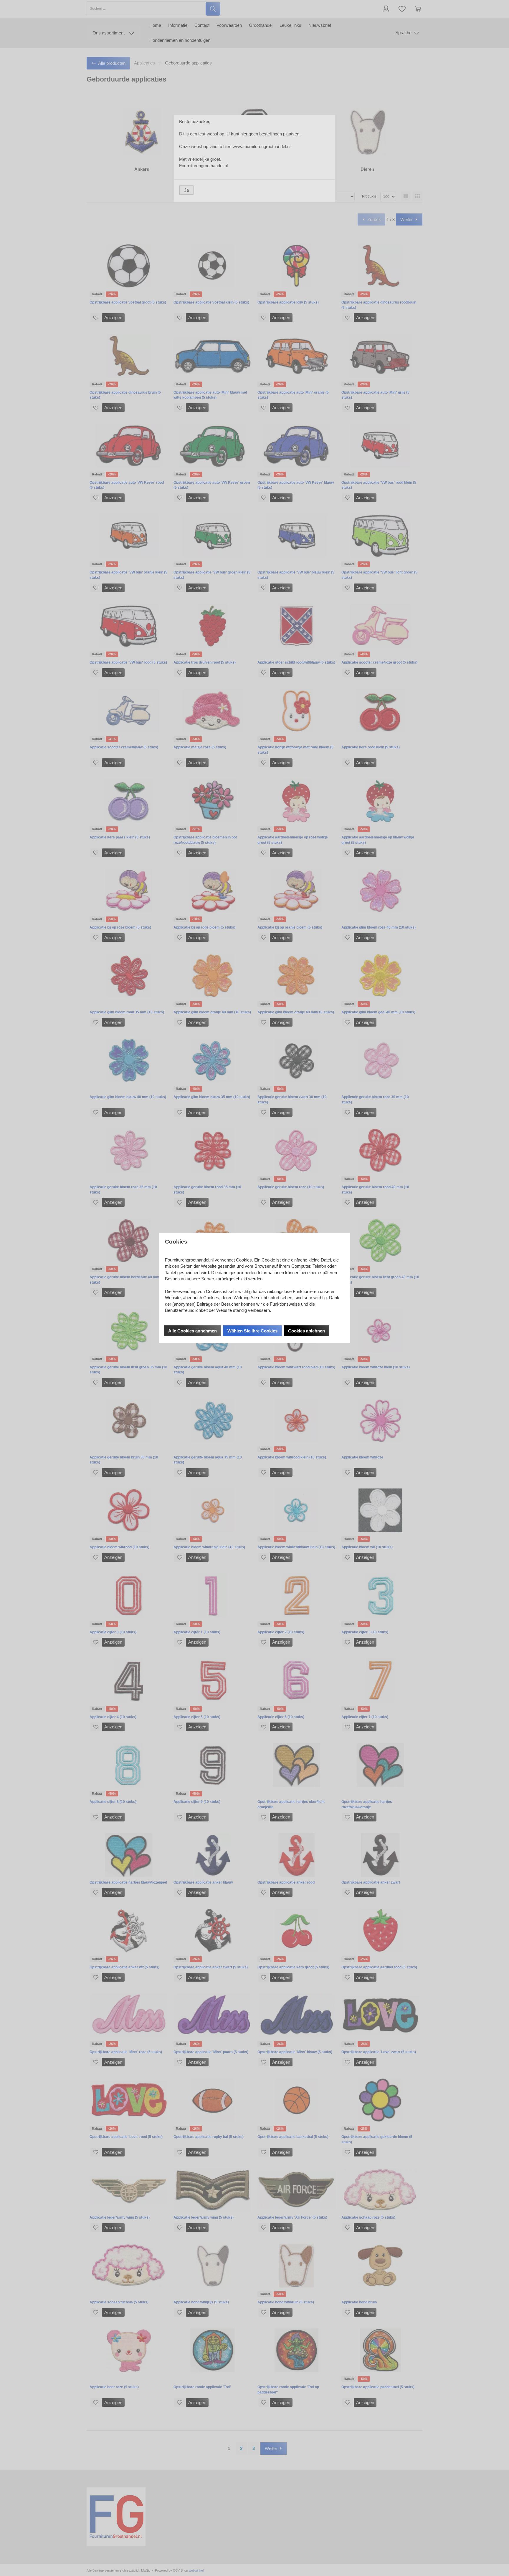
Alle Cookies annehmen (192, 1331)
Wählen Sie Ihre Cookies (252, 1331)
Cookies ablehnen (306, 1331)
